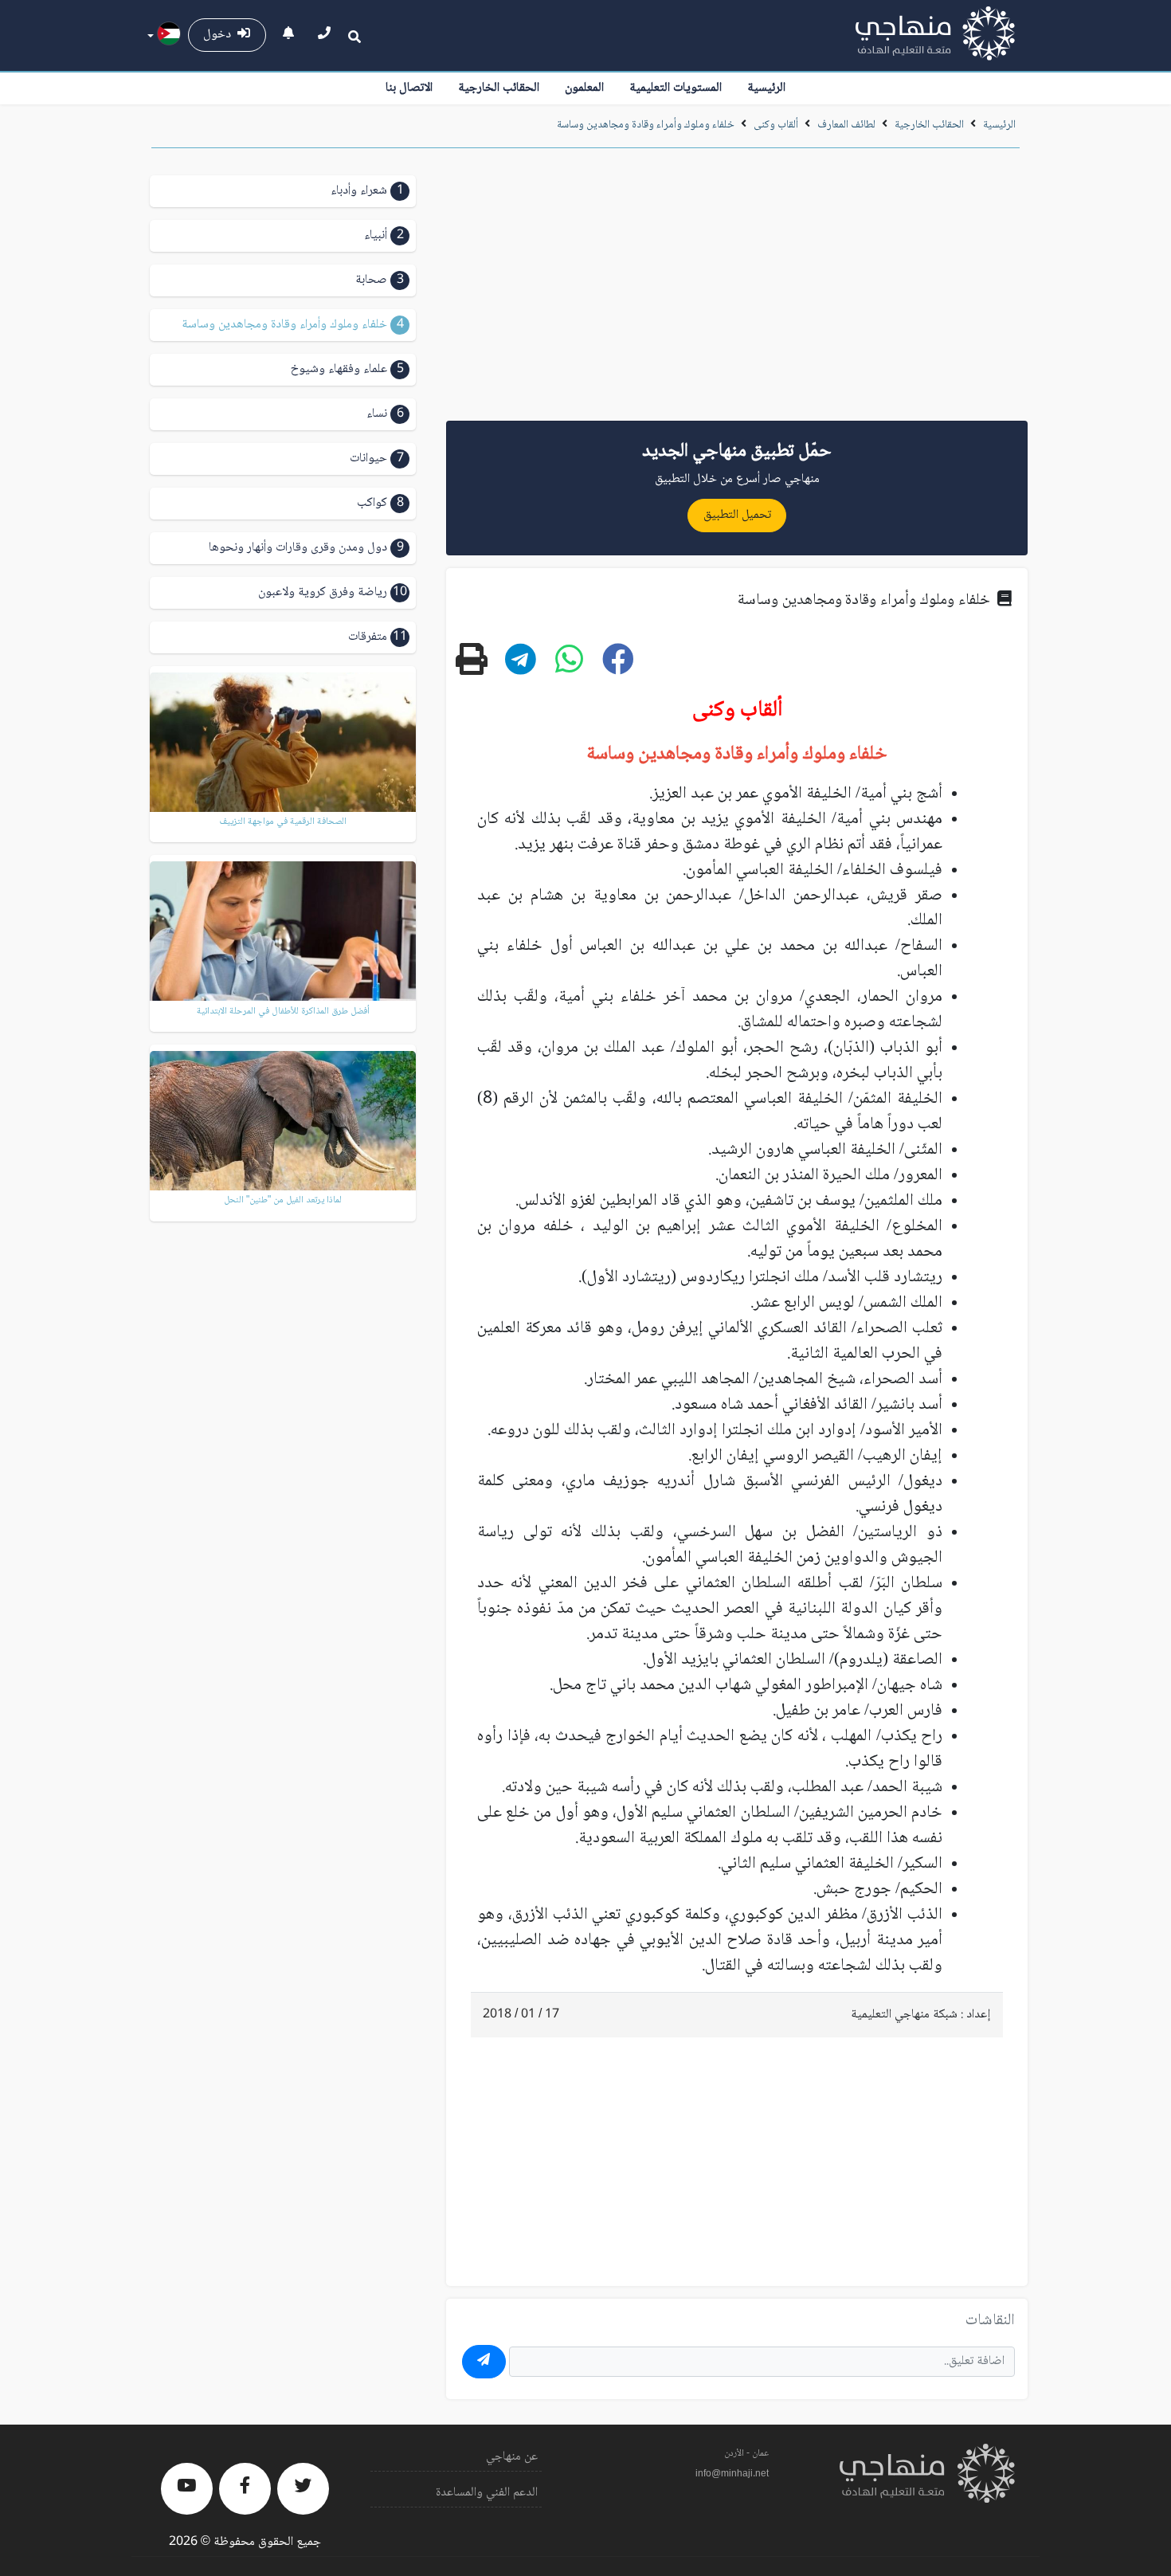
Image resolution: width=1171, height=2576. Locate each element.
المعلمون (584, 88)
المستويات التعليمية (676, 88)
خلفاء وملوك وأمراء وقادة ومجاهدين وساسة (646, 125)
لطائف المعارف (846, 125)
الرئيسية (766, 88)
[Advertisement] (737, 290)
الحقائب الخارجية (499, 88)
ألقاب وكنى (776, 125)
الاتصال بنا (409, 88)
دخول (220, 35)
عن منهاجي (512, 2457)
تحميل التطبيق (737, 515)
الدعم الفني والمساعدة (487, 2493)
